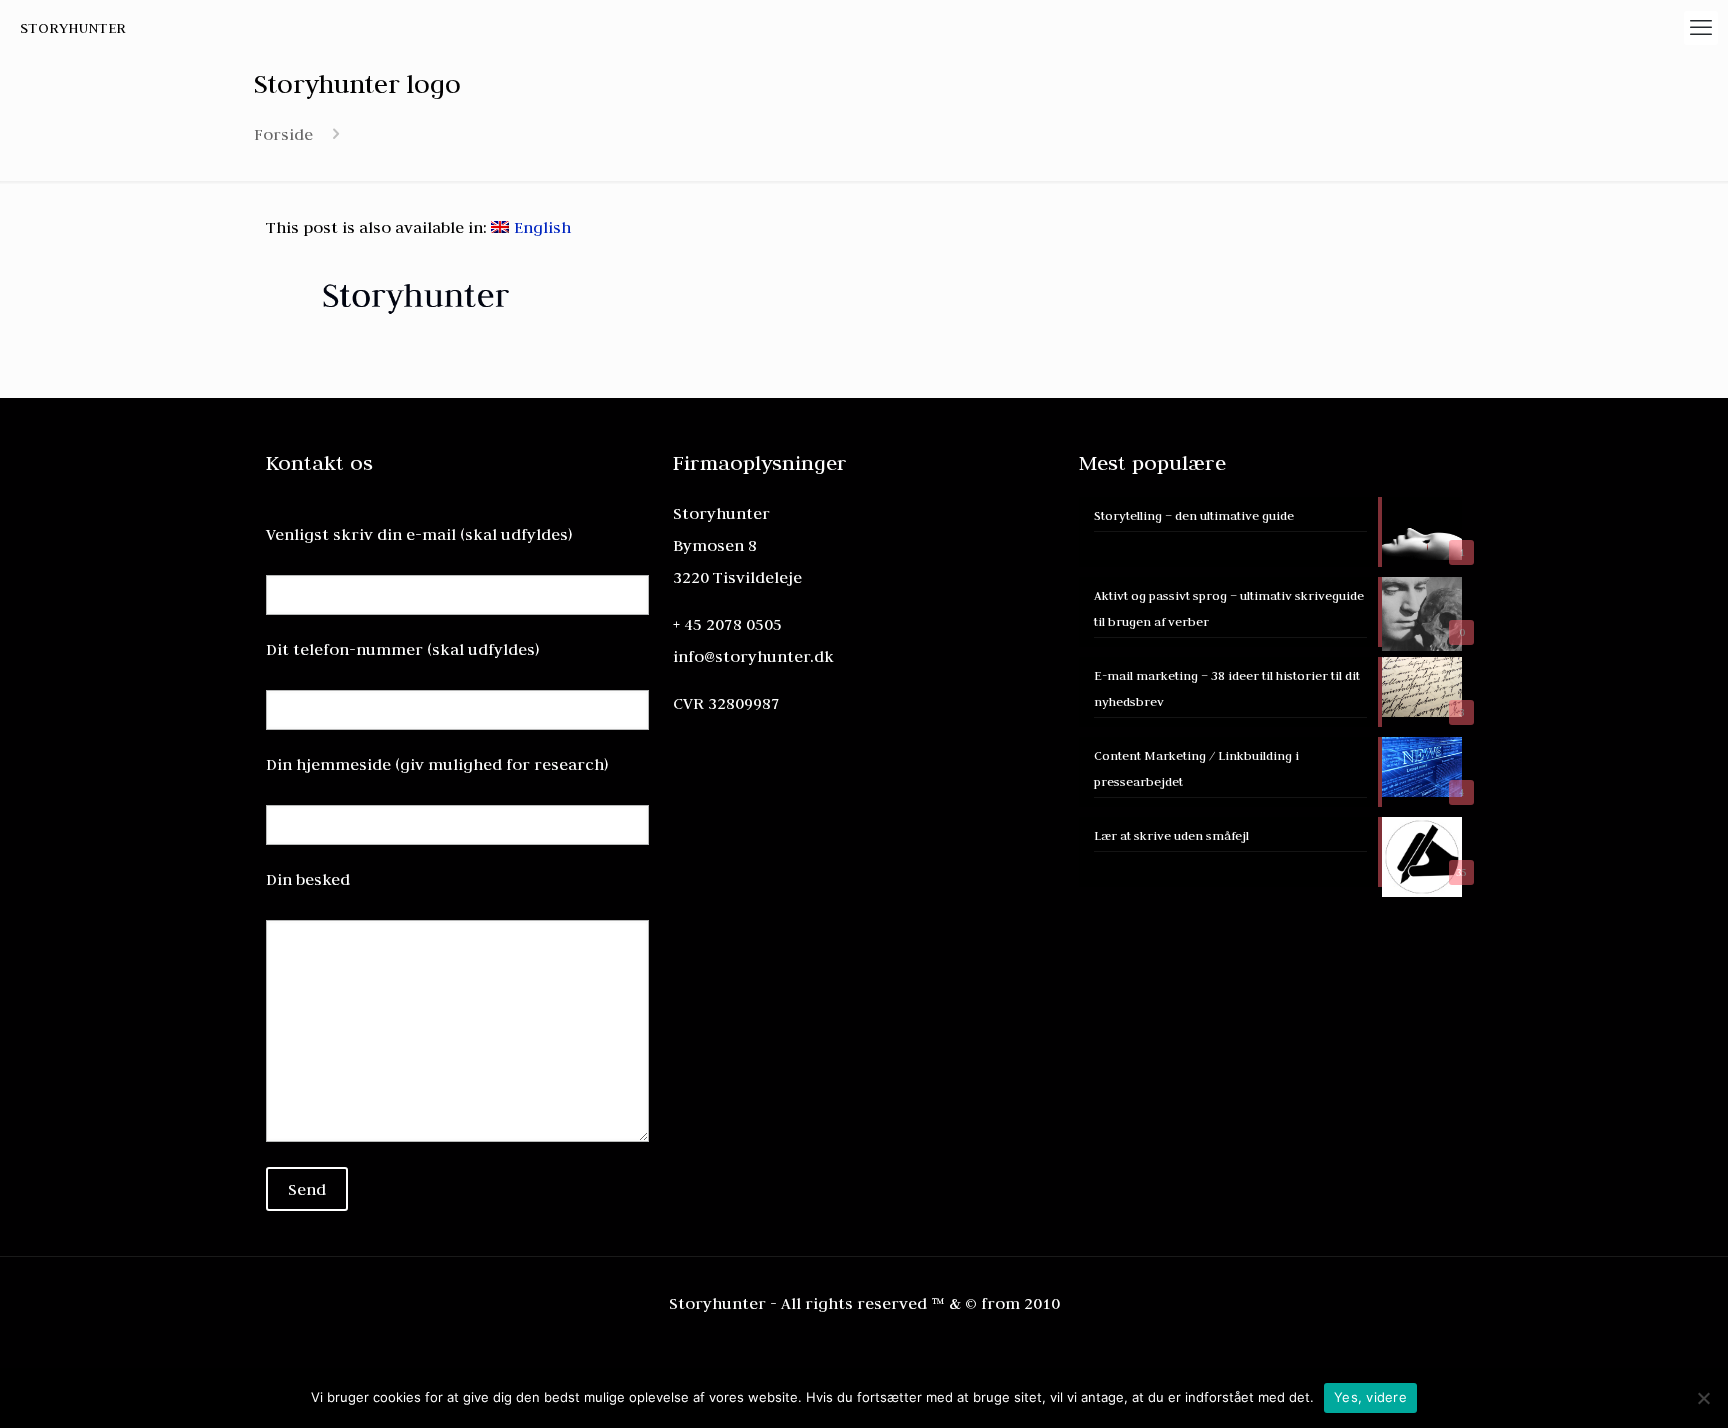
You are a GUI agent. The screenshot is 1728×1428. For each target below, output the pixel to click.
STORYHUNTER (73, 28)
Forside (283, 134)
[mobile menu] (1701, 28)
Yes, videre (1370, 1397)
